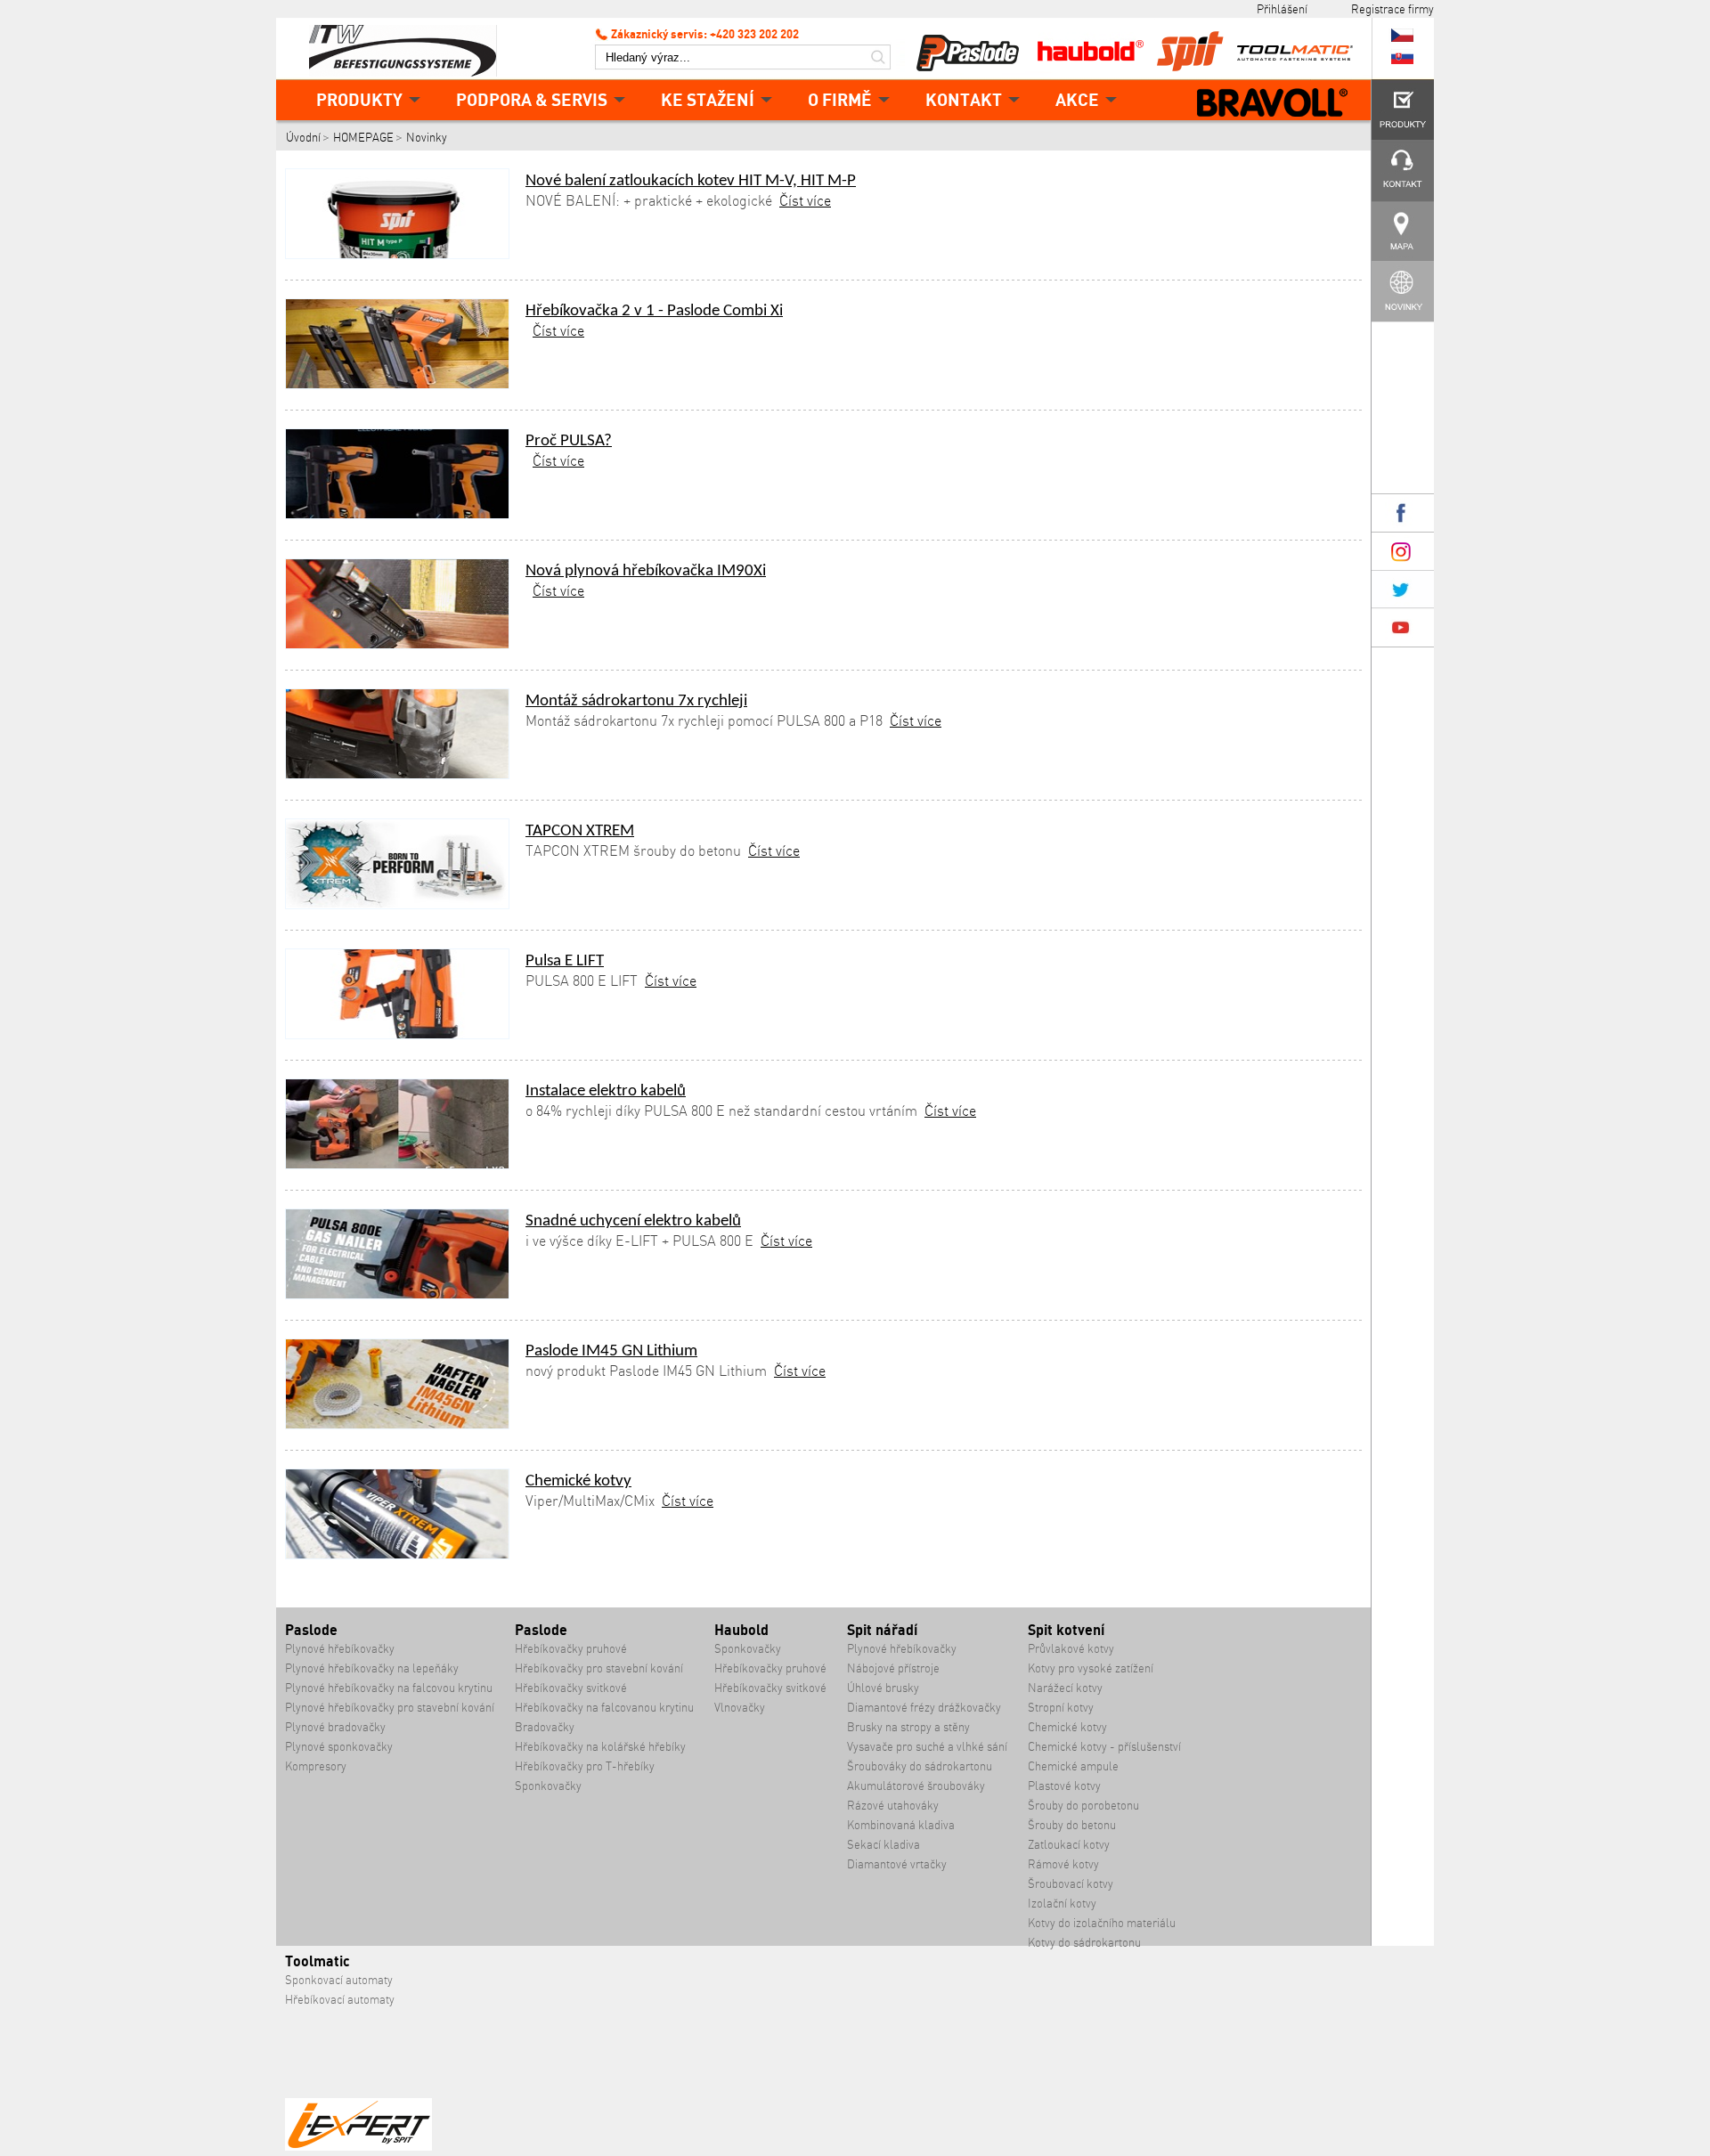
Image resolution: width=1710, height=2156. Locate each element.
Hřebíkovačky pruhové (571, 1649)
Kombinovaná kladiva (901, 1825)
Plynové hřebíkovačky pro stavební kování (390, 1708)
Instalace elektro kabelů (606, 1091)
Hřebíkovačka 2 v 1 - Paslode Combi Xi (654, 311)
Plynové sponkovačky (339, 1747)
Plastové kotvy (1064, 1786)
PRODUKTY (359, 99)
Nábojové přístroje (893, 1668)
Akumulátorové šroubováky (916, 1786)
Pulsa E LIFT (565, 961)
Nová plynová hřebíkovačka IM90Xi (646, 571)
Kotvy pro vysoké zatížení (1091, 1668)
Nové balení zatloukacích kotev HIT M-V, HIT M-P (691, 181)
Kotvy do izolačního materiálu (1102, 1923)
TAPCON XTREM (580, 831)
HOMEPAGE (363, 138)
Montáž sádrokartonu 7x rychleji (636, 701)
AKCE (1077, 99)
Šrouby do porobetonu (1083, 1806)
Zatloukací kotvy (1069, 1845)
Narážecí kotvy (1065, 1688)
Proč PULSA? (569, 441)
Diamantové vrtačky (897, 1864)
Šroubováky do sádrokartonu (920, 1766)
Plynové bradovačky (335, 1727)
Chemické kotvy (578, 1481)
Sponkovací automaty (339, 1980)
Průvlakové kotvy (1071, 1649)
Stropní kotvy (1061, 1708)
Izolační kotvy (1062, 1904)
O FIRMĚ (840, 99)
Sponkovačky (548, 1786)
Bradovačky (545, 1727)
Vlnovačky (740, 1708)
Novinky (427, 138)
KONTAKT (964, 99)
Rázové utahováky (893, 1806)
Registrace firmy (1392, 9)
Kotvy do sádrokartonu (1084, 1943)
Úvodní (303, 138)
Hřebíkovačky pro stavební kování (599, 1668)
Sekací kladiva (883, 1845)
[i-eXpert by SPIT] (358, 2147)
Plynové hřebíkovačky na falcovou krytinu (389, 1688)
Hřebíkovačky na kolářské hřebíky (600, 1747)
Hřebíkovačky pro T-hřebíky (585, 1766)
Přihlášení (1282, 9)
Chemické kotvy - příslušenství (1104, 1747)
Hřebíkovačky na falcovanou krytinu (604, 1708)
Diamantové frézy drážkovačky (924, 1708)
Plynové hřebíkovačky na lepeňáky (372, 1668)
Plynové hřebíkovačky (340, 1649)
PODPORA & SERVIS (532, 99)
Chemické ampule (1073, 1766)
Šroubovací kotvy (1071, 1884)
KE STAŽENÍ (708, 99)
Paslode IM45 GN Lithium (611, 1351)
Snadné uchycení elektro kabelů (633, 1221)
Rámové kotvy (1063, 1864)
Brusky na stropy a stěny (908, 1727)
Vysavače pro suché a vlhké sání (927, 1747)
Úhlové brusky (883, 1688)
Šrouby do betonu (1072, 1825)
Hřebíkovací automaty (340, 2000)
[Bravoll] (1273, 104)
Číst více (805, 200)
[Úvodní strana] (410, 49)
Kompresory (316, 1766)
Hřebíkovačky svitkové (571, 1688)
